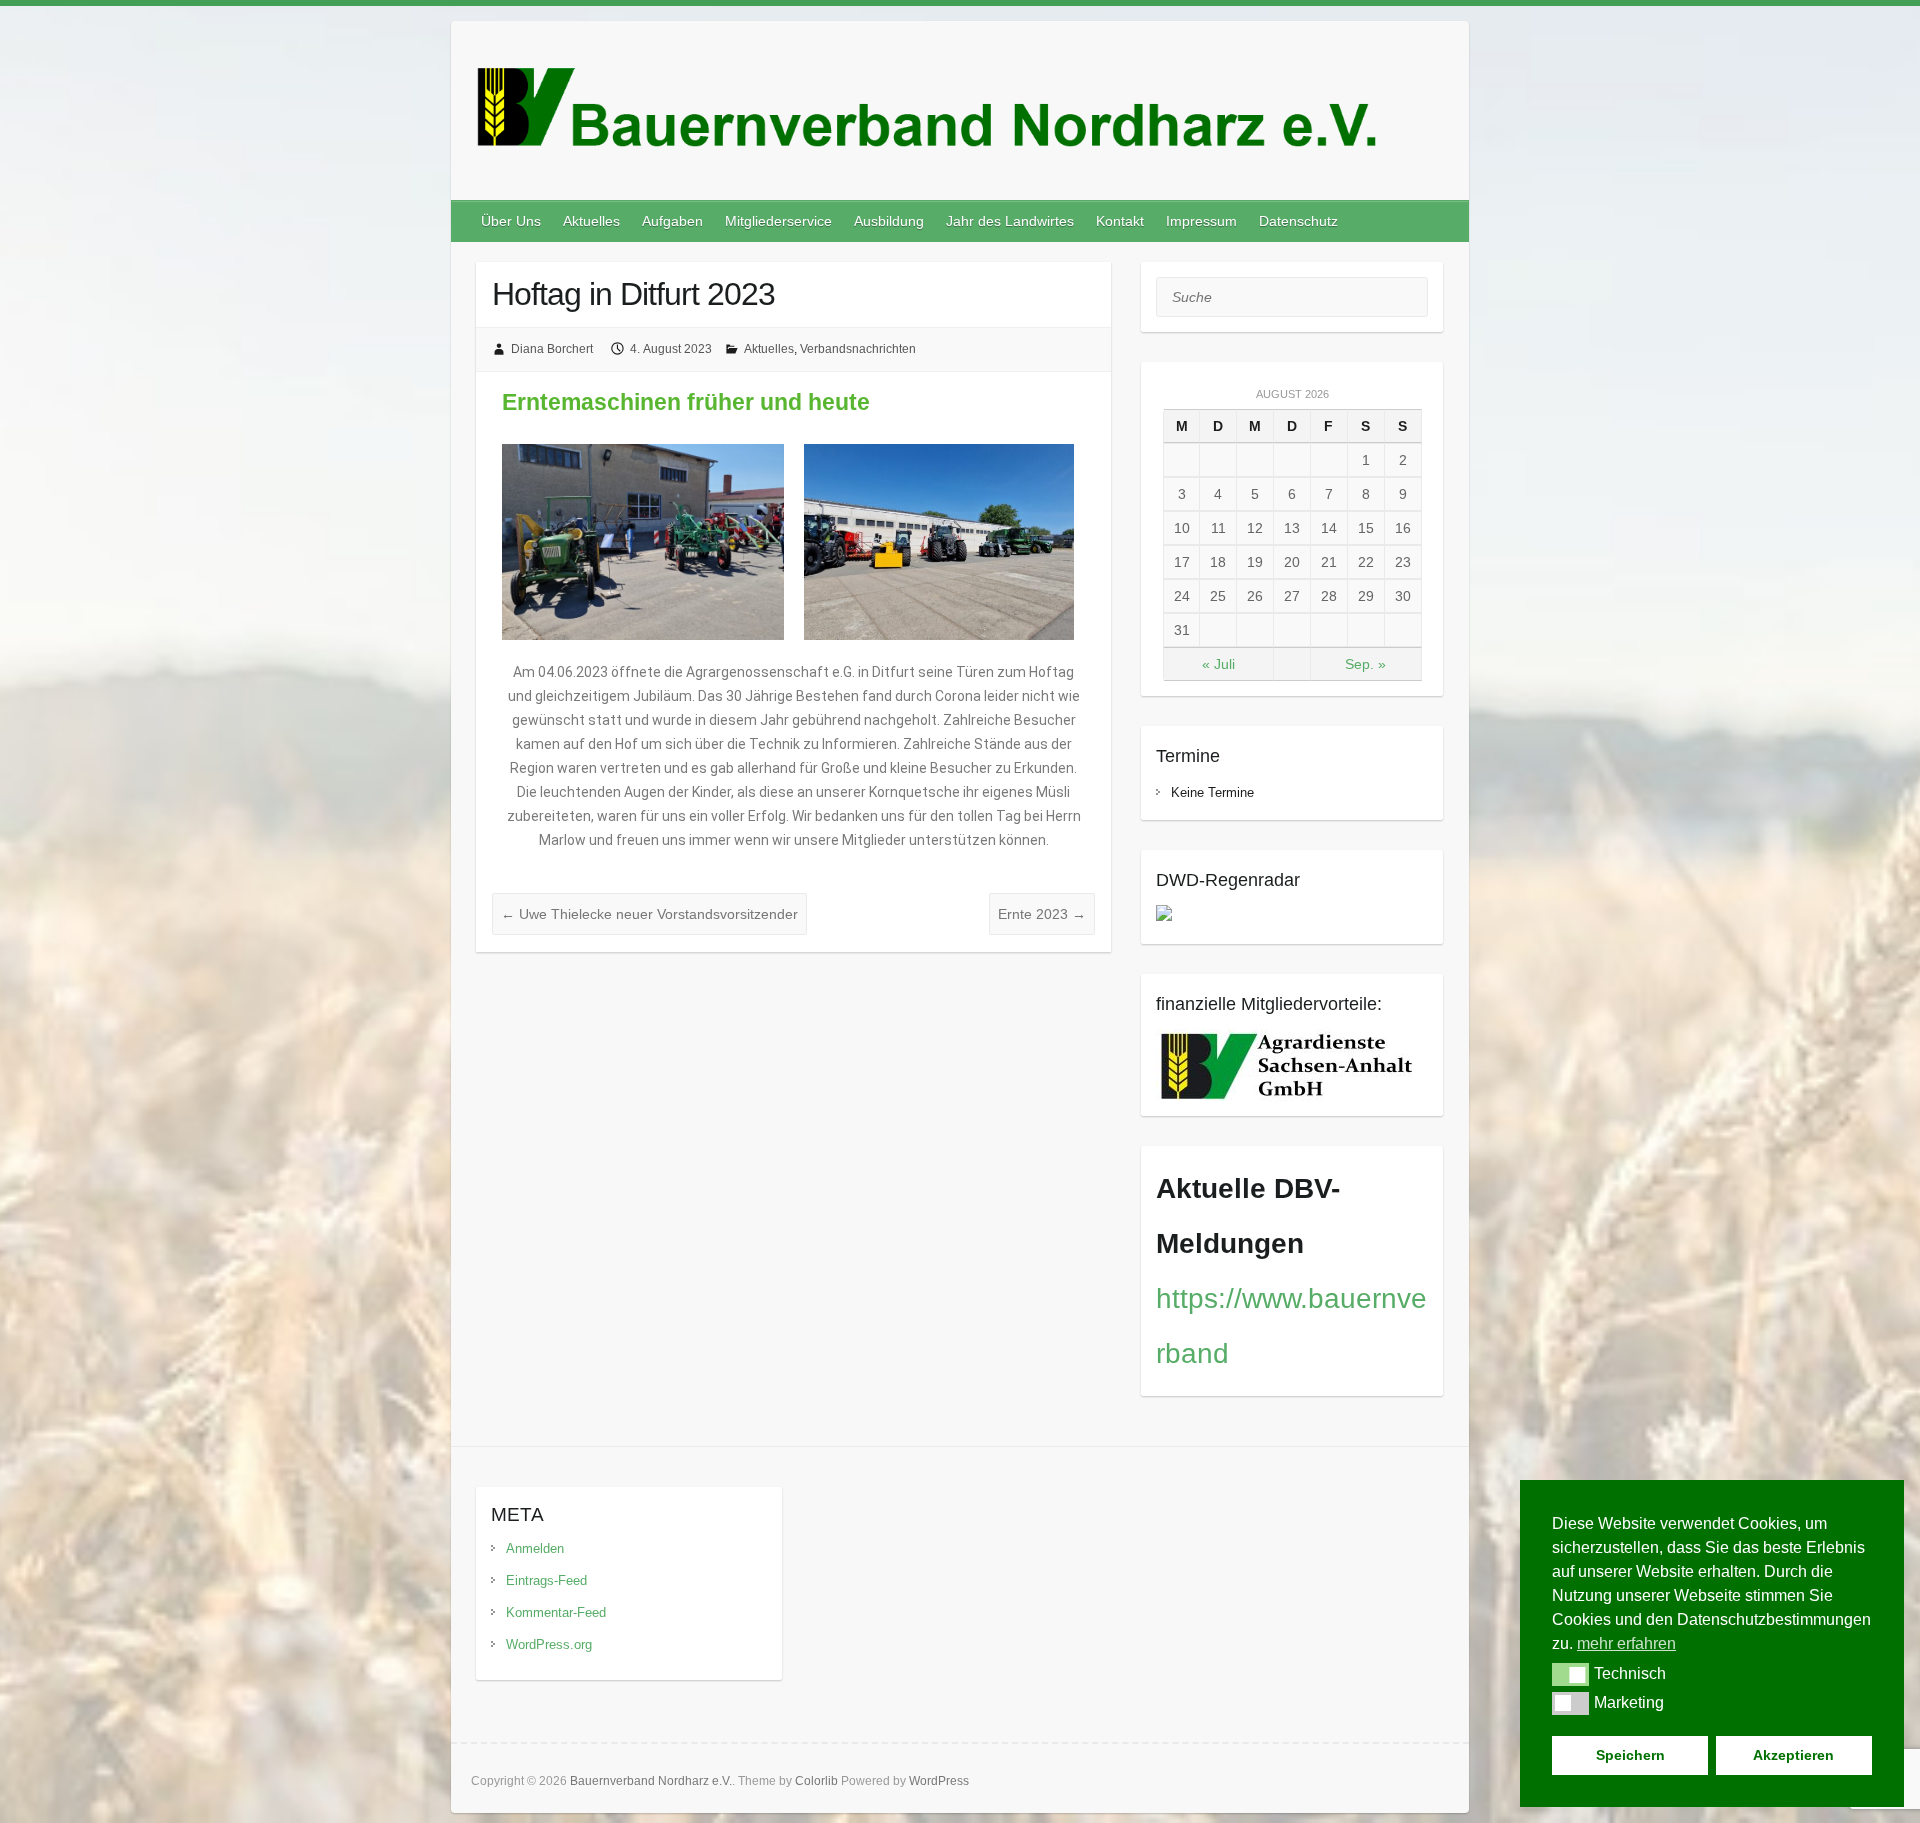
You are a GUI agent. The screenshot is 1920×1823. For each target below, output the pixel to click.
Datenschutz (1298, 221)
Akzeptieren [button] (1793, 1755)
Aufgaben (672, 221)
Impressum (1201, 221)
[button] (1570, 1674)
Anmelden (535, 1548)
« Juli (1218, 664)
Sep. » (1365, 664)
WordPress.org (549, 1644)
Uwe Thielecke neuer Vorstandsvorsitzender (649, 914)
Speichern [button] (1630, 1755)
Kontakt (1120, 221)
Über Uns (511, 221)
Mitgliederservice (778, 221)
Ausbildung (889, 221)
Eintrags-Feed (546, 1580)
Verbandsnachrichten (858, 349)
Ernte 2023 (1042, 914)
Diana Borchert (552, 349)
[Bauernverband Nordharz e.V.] (960, 116)
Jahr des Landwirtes (1010, 221)
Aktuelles (591, 221)
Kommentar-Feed (556, 1612)
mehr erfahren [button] (1626, 1643)
